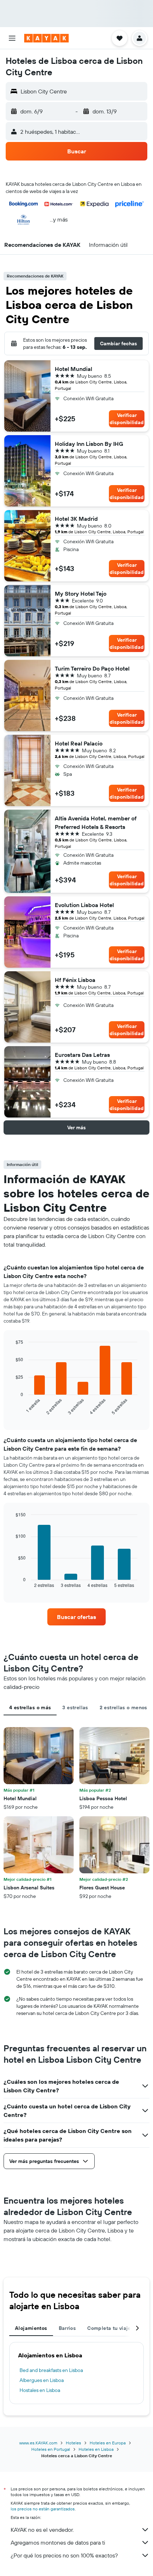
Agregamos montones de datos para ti (58, 2542)
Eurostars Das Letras (82, 1055)
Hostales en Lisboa (40, 2390)
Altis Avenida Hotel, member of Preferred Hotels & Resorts (96, 823)
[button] (12, 38)
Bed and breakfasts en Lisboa (51, 2370)
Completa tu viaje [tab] (109, 2328)
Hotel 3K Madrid (76, 519)
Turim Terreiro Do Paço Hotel (92, 668)
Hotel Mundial (73, 369)
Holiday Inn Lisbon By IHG (89, 444)
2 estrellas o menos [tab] (123, 1707)
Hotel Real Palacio (79, 743)
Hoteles (73, 2443)
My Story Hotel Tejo (81, 594)
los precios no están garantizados (43, 2509)
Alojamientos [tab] (31, 2328)
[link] (76, 1617)
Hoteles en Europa (108, 2443)
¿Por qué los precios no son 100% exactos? (64, 2555)
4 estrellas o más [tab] (30, 1707)
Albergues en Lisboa (42, 2380)
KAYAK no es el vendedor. (42, 2530)
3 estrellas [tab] (75, 1707)
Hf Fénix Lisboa (75, 980)
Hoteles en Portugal (51, 2449)
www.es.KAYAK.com (38, 2443)
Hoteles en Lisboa (96, 2449)
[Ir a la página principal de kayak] (46, 38)
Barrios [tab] (67, 2328)
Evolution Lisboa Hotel (84, 905)
